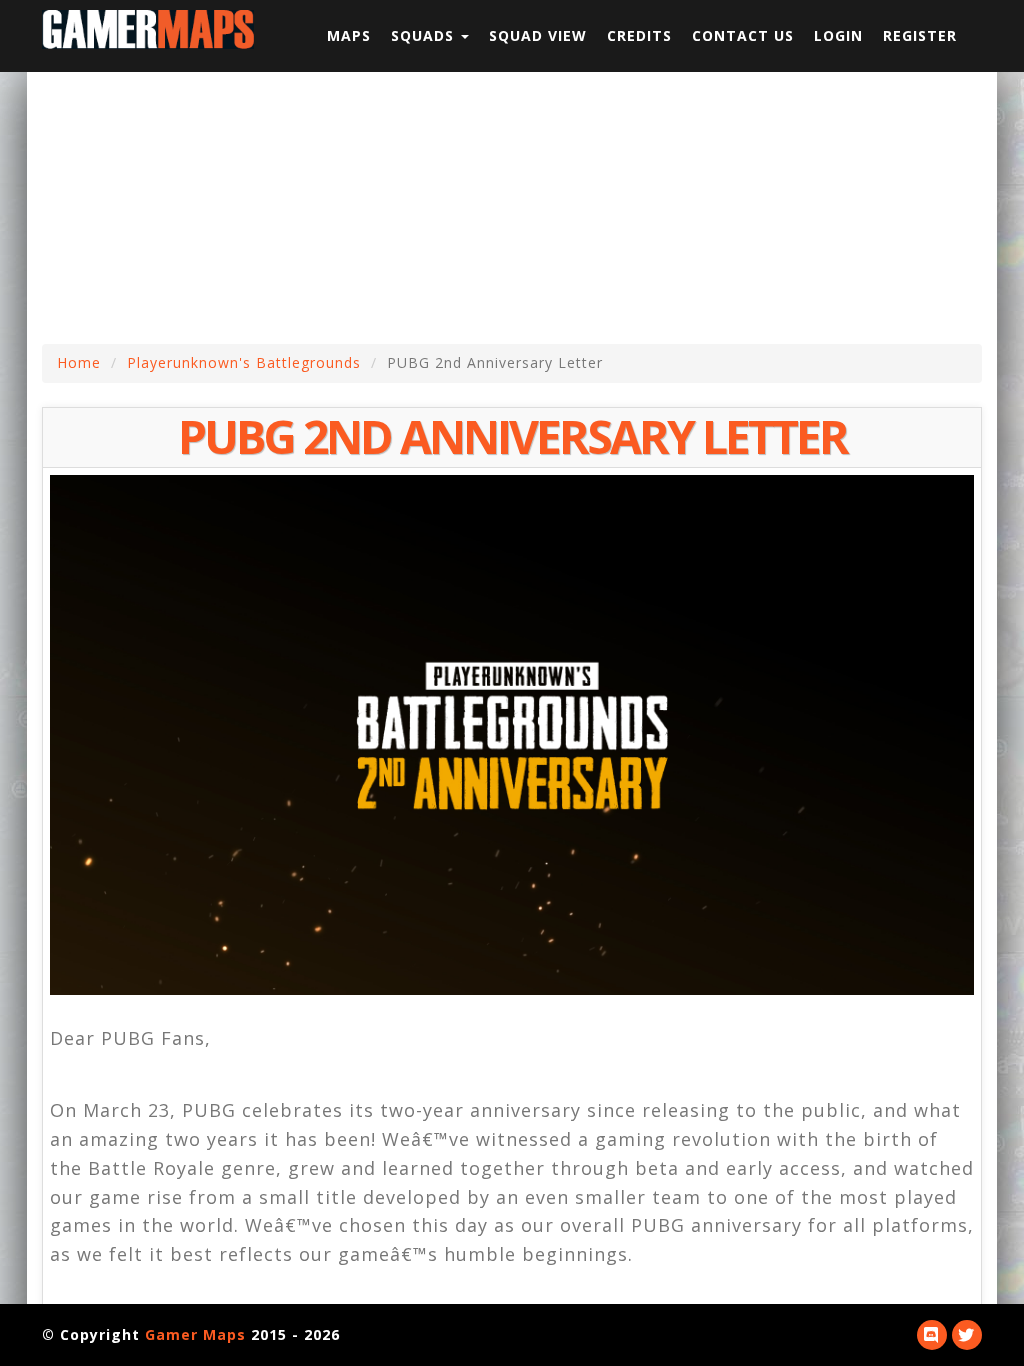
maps (349, 35)
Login (838, 35)
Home (79, 362)
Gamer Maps (195, 1334)
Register (920, 35)
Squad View (538, 35)
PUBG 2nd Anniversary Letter (512, 436)
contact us (743, 35)
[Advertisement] (527, 207)
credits (639, 35)
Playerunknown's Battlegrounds (244, 362)
